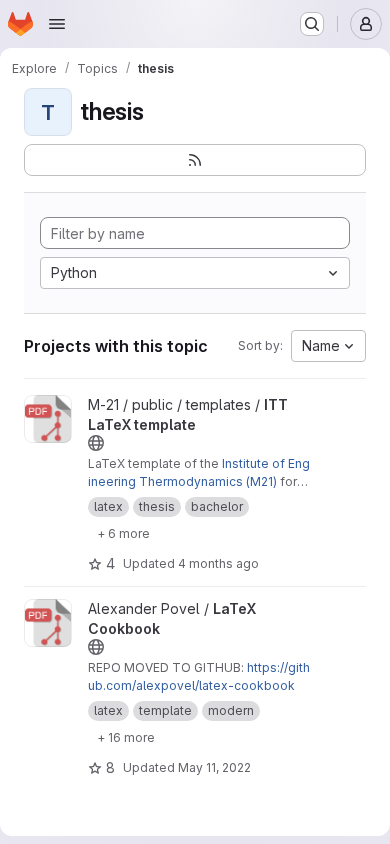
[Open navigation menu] (57, 24)
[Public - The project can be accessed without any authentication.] (96, 443)
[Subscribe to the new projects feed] (195, 160)
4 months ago (218, 563)
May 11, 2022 (214, 767)
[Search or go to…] (312, 24)
